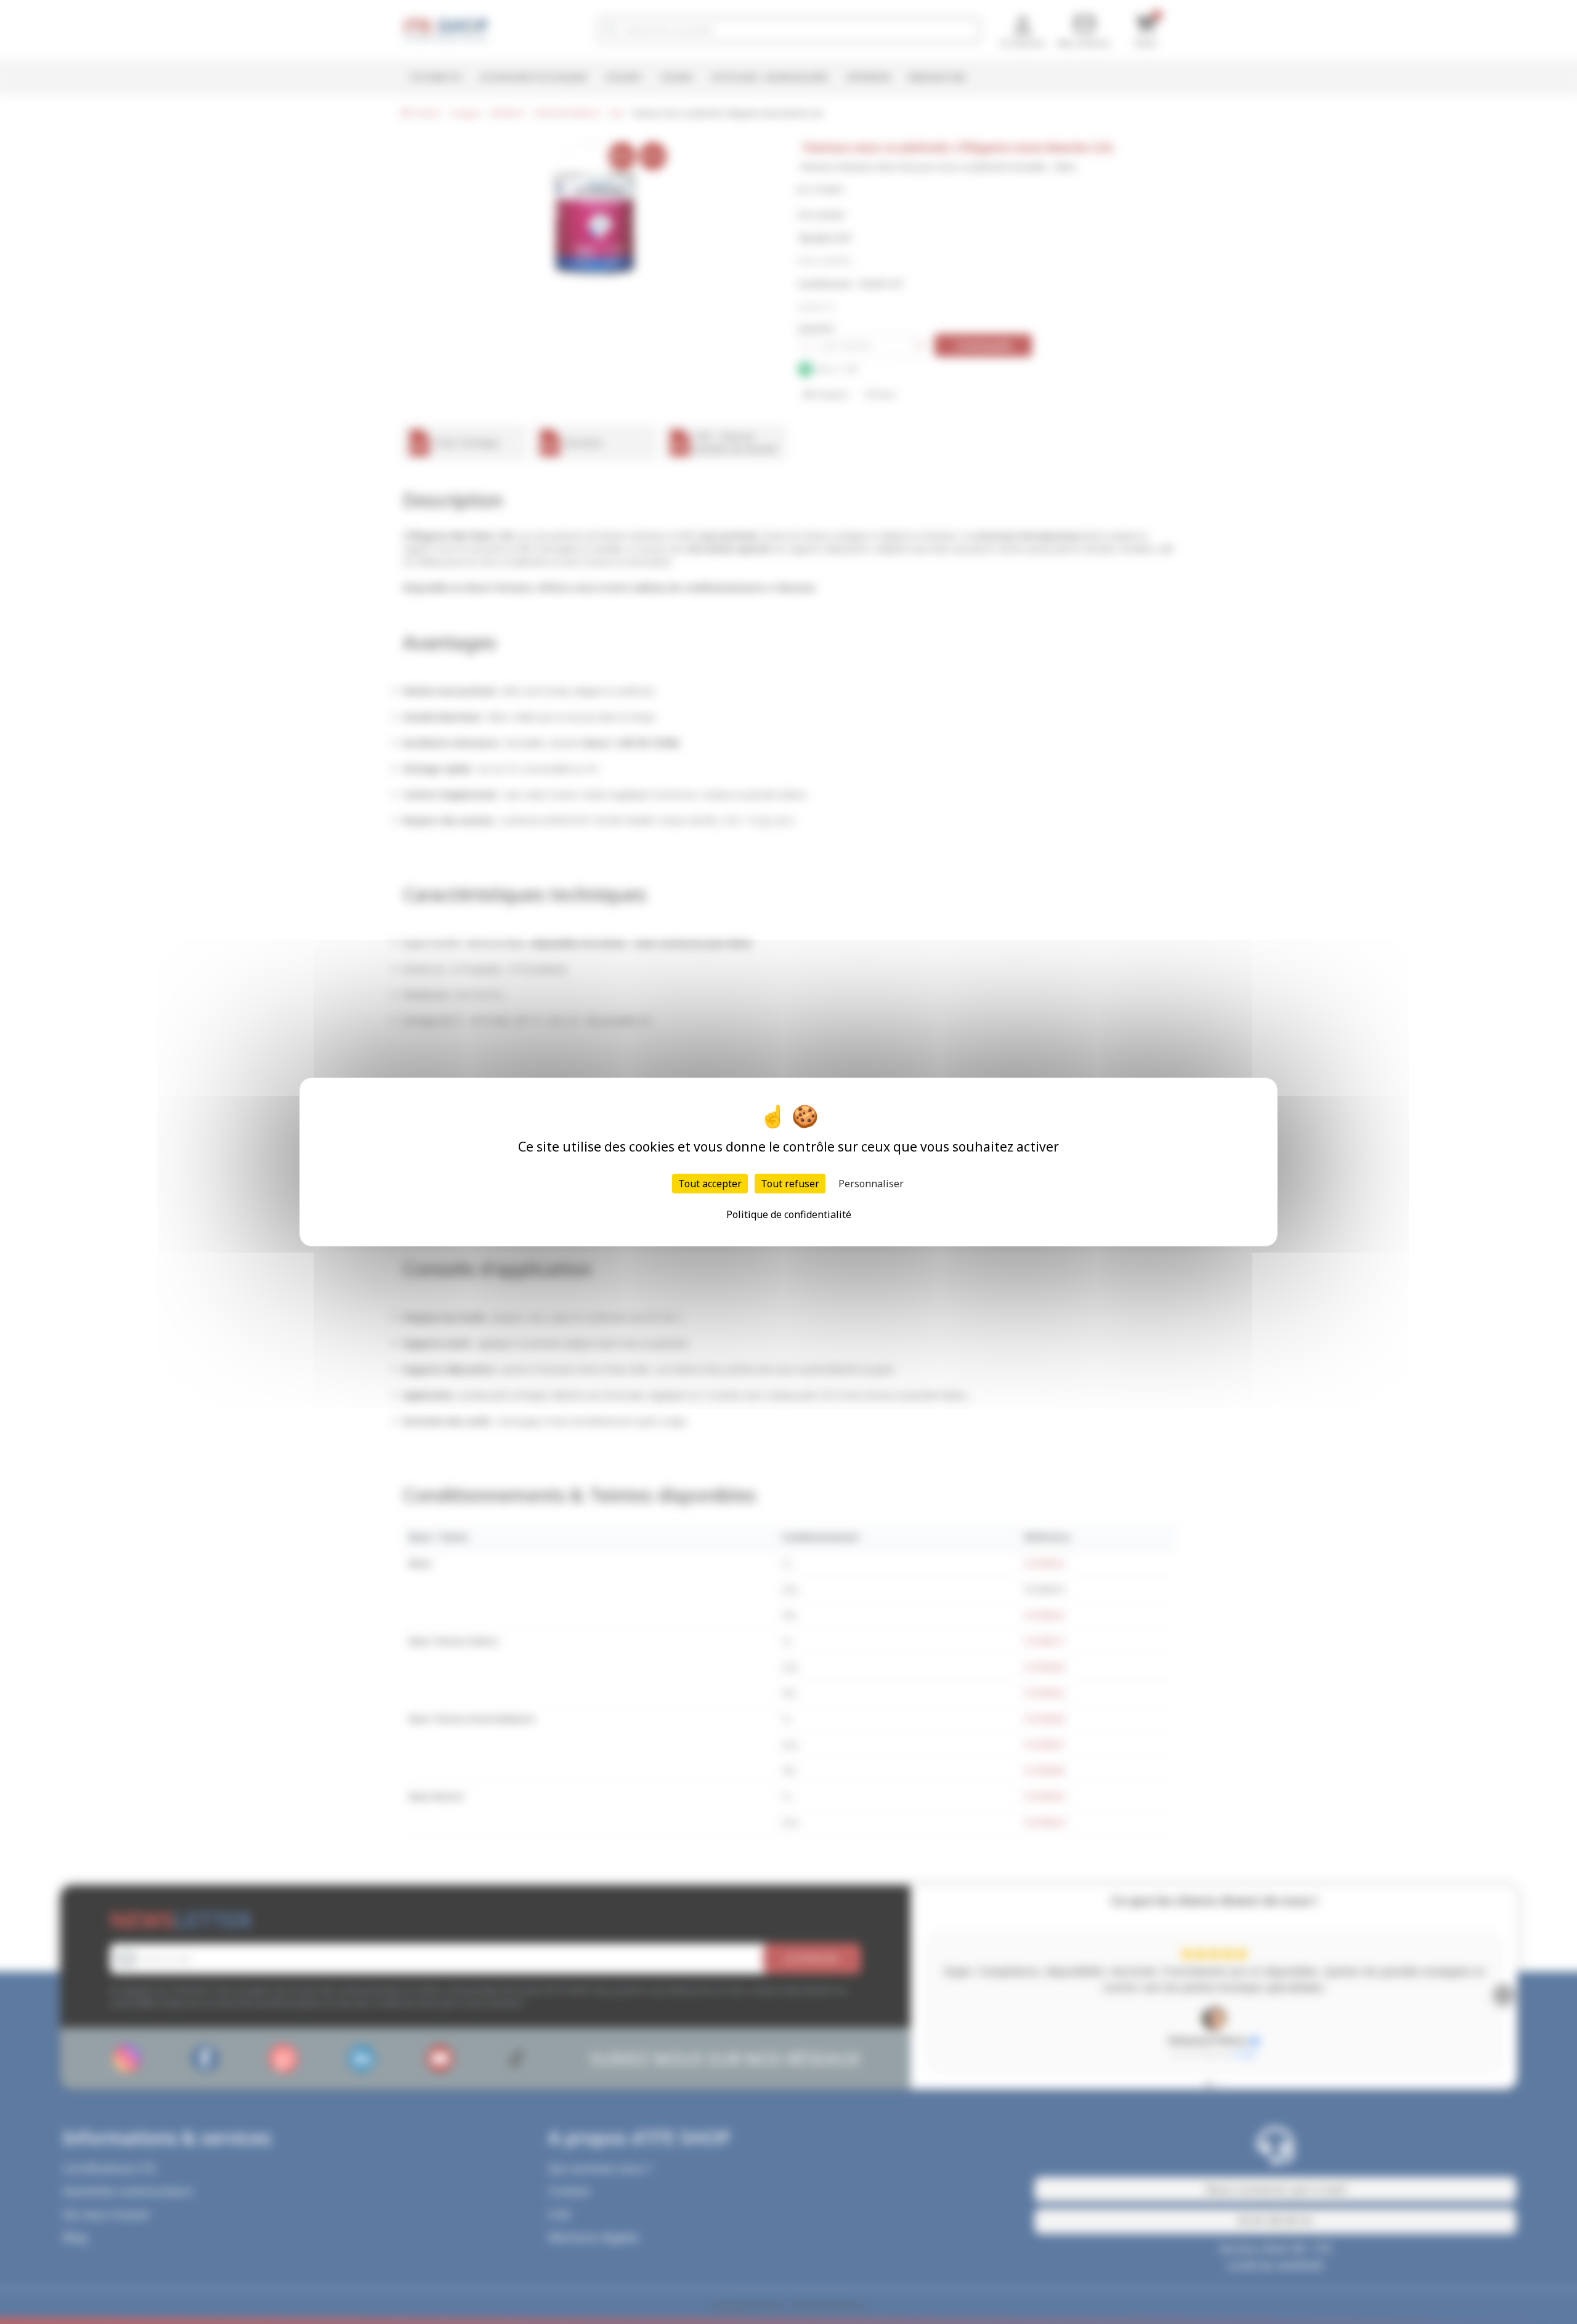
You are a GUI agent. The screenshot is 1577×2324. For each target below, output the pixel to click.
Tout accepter (710, 1184)
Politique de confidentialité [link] (789, 1214)
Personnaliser (871, 1184)
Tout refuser (790, 1184)
